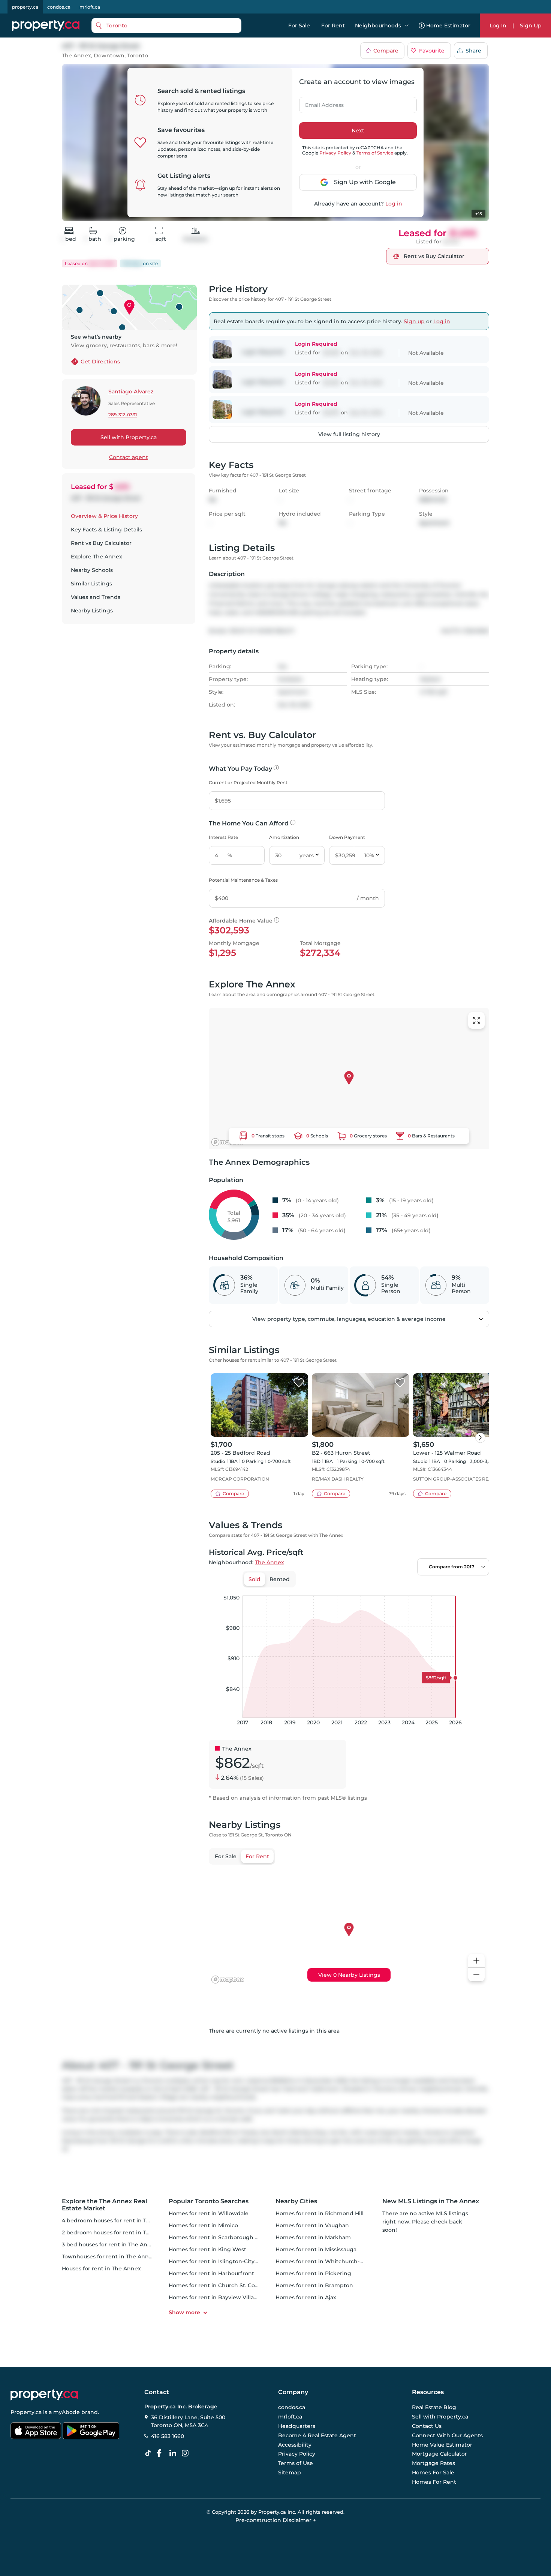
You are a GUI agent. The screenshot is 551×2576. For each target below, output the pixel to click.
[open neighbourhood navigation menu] (407, 26)
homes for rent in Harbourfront (211, 2273)
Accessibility (295, 2445)
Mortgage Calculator (439, 2454)
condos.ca (59, 7)
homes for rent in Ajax (306, 2297)
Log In (498, 26)
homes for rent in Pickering (313, 2273)
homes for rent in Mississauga (316, 2249)
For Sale (299, 26)
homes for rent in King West (207, 2249)
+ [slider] (478, 1588)
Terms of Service (375, 153)
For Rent (333, 26)
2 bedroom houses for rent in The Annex (117, 2232)
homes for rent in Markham (313, 2237)
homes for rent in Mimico (203, 2225)
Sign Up (531, 26)
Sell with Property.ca (129, 437)
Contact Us (427, 2426)
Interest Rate (223, 837)
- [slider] (407, 1588)
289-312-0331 (123, 415)
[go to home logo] (44, 2395)
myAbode (67, 2412)
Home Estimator (448, 26)
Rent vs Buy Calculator (101, 543)
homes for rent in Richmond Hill (320, 2213)
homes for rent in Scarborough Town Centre (229, 2237)
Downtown (109, 56)
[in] (187, 2453)
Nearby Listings (92, 611)
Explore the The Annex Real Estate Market (105, 2205)
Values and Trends (96, 597)
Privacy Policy (335, 153)
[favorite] (299, 1383)
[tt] (150, 2453)
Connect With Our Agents (447, 2435)
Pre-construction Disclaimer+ (276, 2520)
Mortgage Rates (433, 2463)
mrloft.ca (90, 7)
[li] (174, 2453)
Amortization (284, 837)
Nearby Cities (296, 2201)
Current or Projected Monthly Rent (248, 782)
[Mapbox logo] (228, 1142)
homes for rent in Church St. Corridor (219, 2285)
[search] (166, 26)
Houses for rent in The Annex (101, 2268)
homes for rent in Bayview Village (215, 2297)
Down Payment (347, 837)
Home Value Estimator (442, 2445)
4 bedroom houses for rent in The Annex (117, 2220)
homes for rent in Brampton (314, 2285)
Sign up (414, 321)
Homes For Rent (434, 2482)
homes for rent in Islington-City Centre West (229, 2261)
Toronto (138, 56)
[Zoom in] (476, 1961)
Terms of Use (296, 2463)
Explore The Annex (97, 557)
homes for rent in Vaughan (312, 2225)
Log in (394, 204)
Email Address (320, 103)
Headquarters (297, 2426)
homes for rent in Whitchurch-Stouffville (331, 2261)
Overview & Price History (104, 516)
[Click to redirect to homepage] (46, 26)
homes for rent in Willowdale (209, 2213)
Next (358, 131)
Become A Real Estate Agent (317, 2435)
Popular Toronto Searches (209, 2201)
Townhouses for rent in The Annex (109, 2256)
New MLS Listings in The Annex (431, 2201)
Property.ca (26, 2412)
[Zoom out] (476, 1975)
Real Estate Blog (434, 2408)
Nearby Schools (92, 570)
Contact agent (129, 457)
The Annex (76, 56)
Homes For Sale (433, 2472)
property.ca (25, 7)
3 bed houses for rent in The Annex (110, 2244)
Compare (386, 51)
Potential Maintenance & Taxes (243, 880)
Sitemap (290, 2472)
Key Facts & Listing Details (106, 530)
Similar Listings (91, 584)
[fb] (162, 2453)
